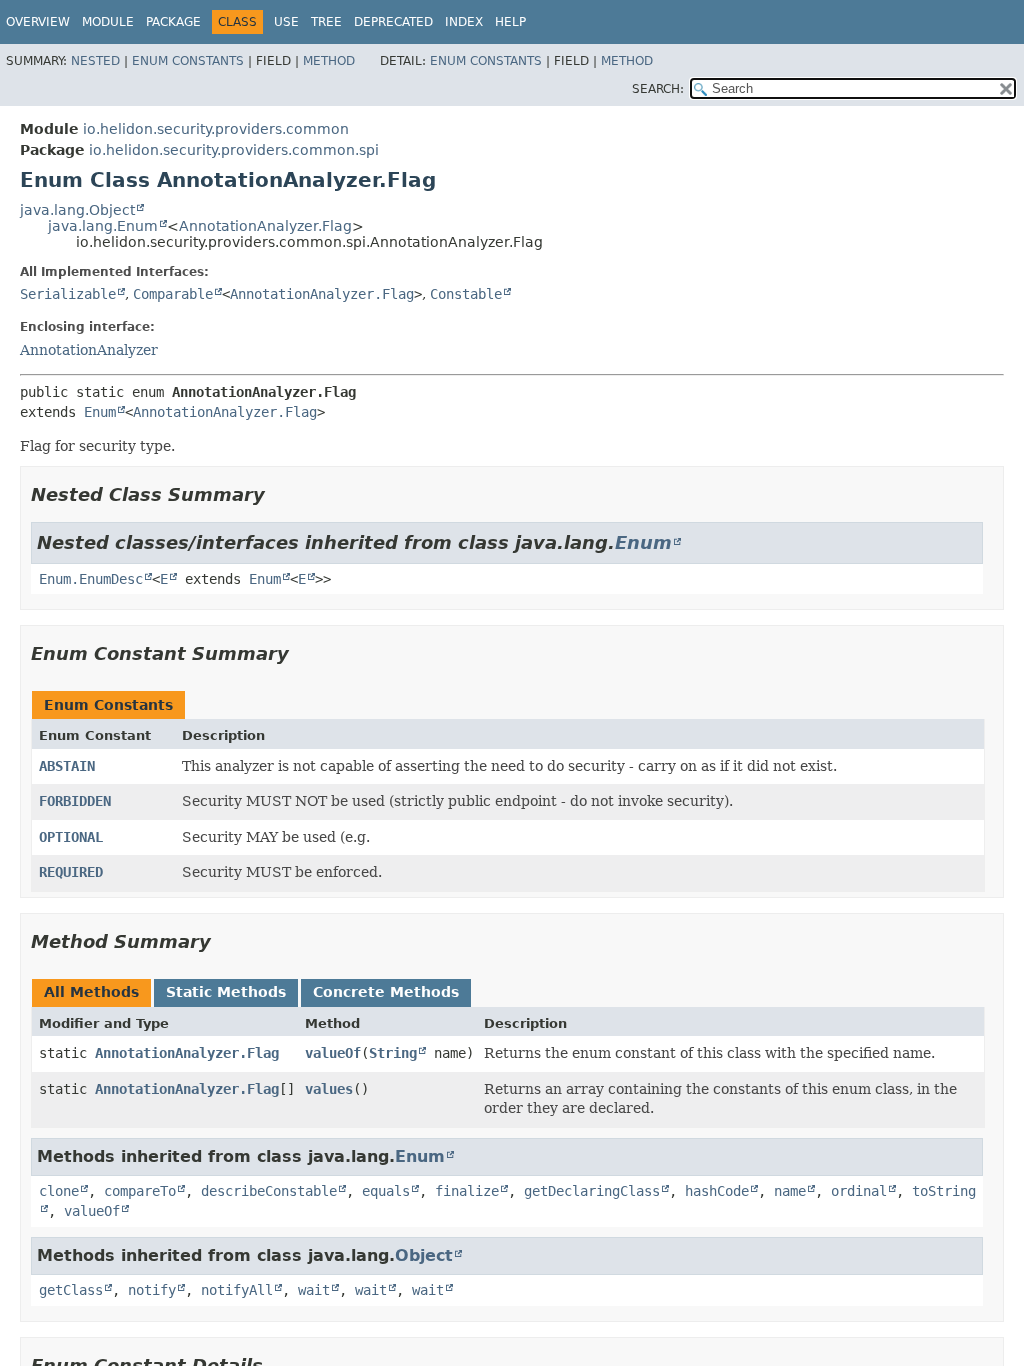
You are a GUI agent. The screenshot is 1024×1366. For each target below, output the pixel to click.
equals (386, 1191)
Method (329, 61)
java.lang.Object (77, 210)
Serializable (68, 294)
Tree (326, 22)
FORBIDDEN (75, 801)
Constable (466, 294)
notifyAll (237, 1290)
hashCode (717, 1191)
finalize (467, 1191)
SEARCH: (658, 89)
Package (173, 22)
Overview (38, 22)
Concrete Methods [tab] (386, 992)
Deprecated (393, 22)
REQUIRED (71, 872)
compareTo (140, 1191)
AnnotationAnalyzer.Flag (265, 226)
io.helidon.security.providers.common (216, 129)
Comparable (173, 294)
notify (152, 1290)
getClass (71, 1290)
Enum (100, 412)
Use (286, 22)
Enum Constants (188, 61)
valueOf (333, 1053)
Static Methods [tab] (226, 992)
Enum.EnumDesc (91, 579)
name (790, 1191)
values (329, 1089)
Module (108, 22)
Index (464, 22)
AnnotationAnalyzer (89, 350)
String (393, 1053)
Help (510, 22)
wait (314, 1290)
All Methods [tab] (91, 992)
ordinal (859, 1191)
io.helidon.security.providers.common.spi (234, 150)
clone (59, 1191)
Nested (95, 61)
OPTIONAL (71, 837)
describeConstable (269, 1191)
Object (424, 1255)
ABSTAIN (67, 766)
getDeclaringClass (592, 1191)
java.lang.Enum (103, 226)
